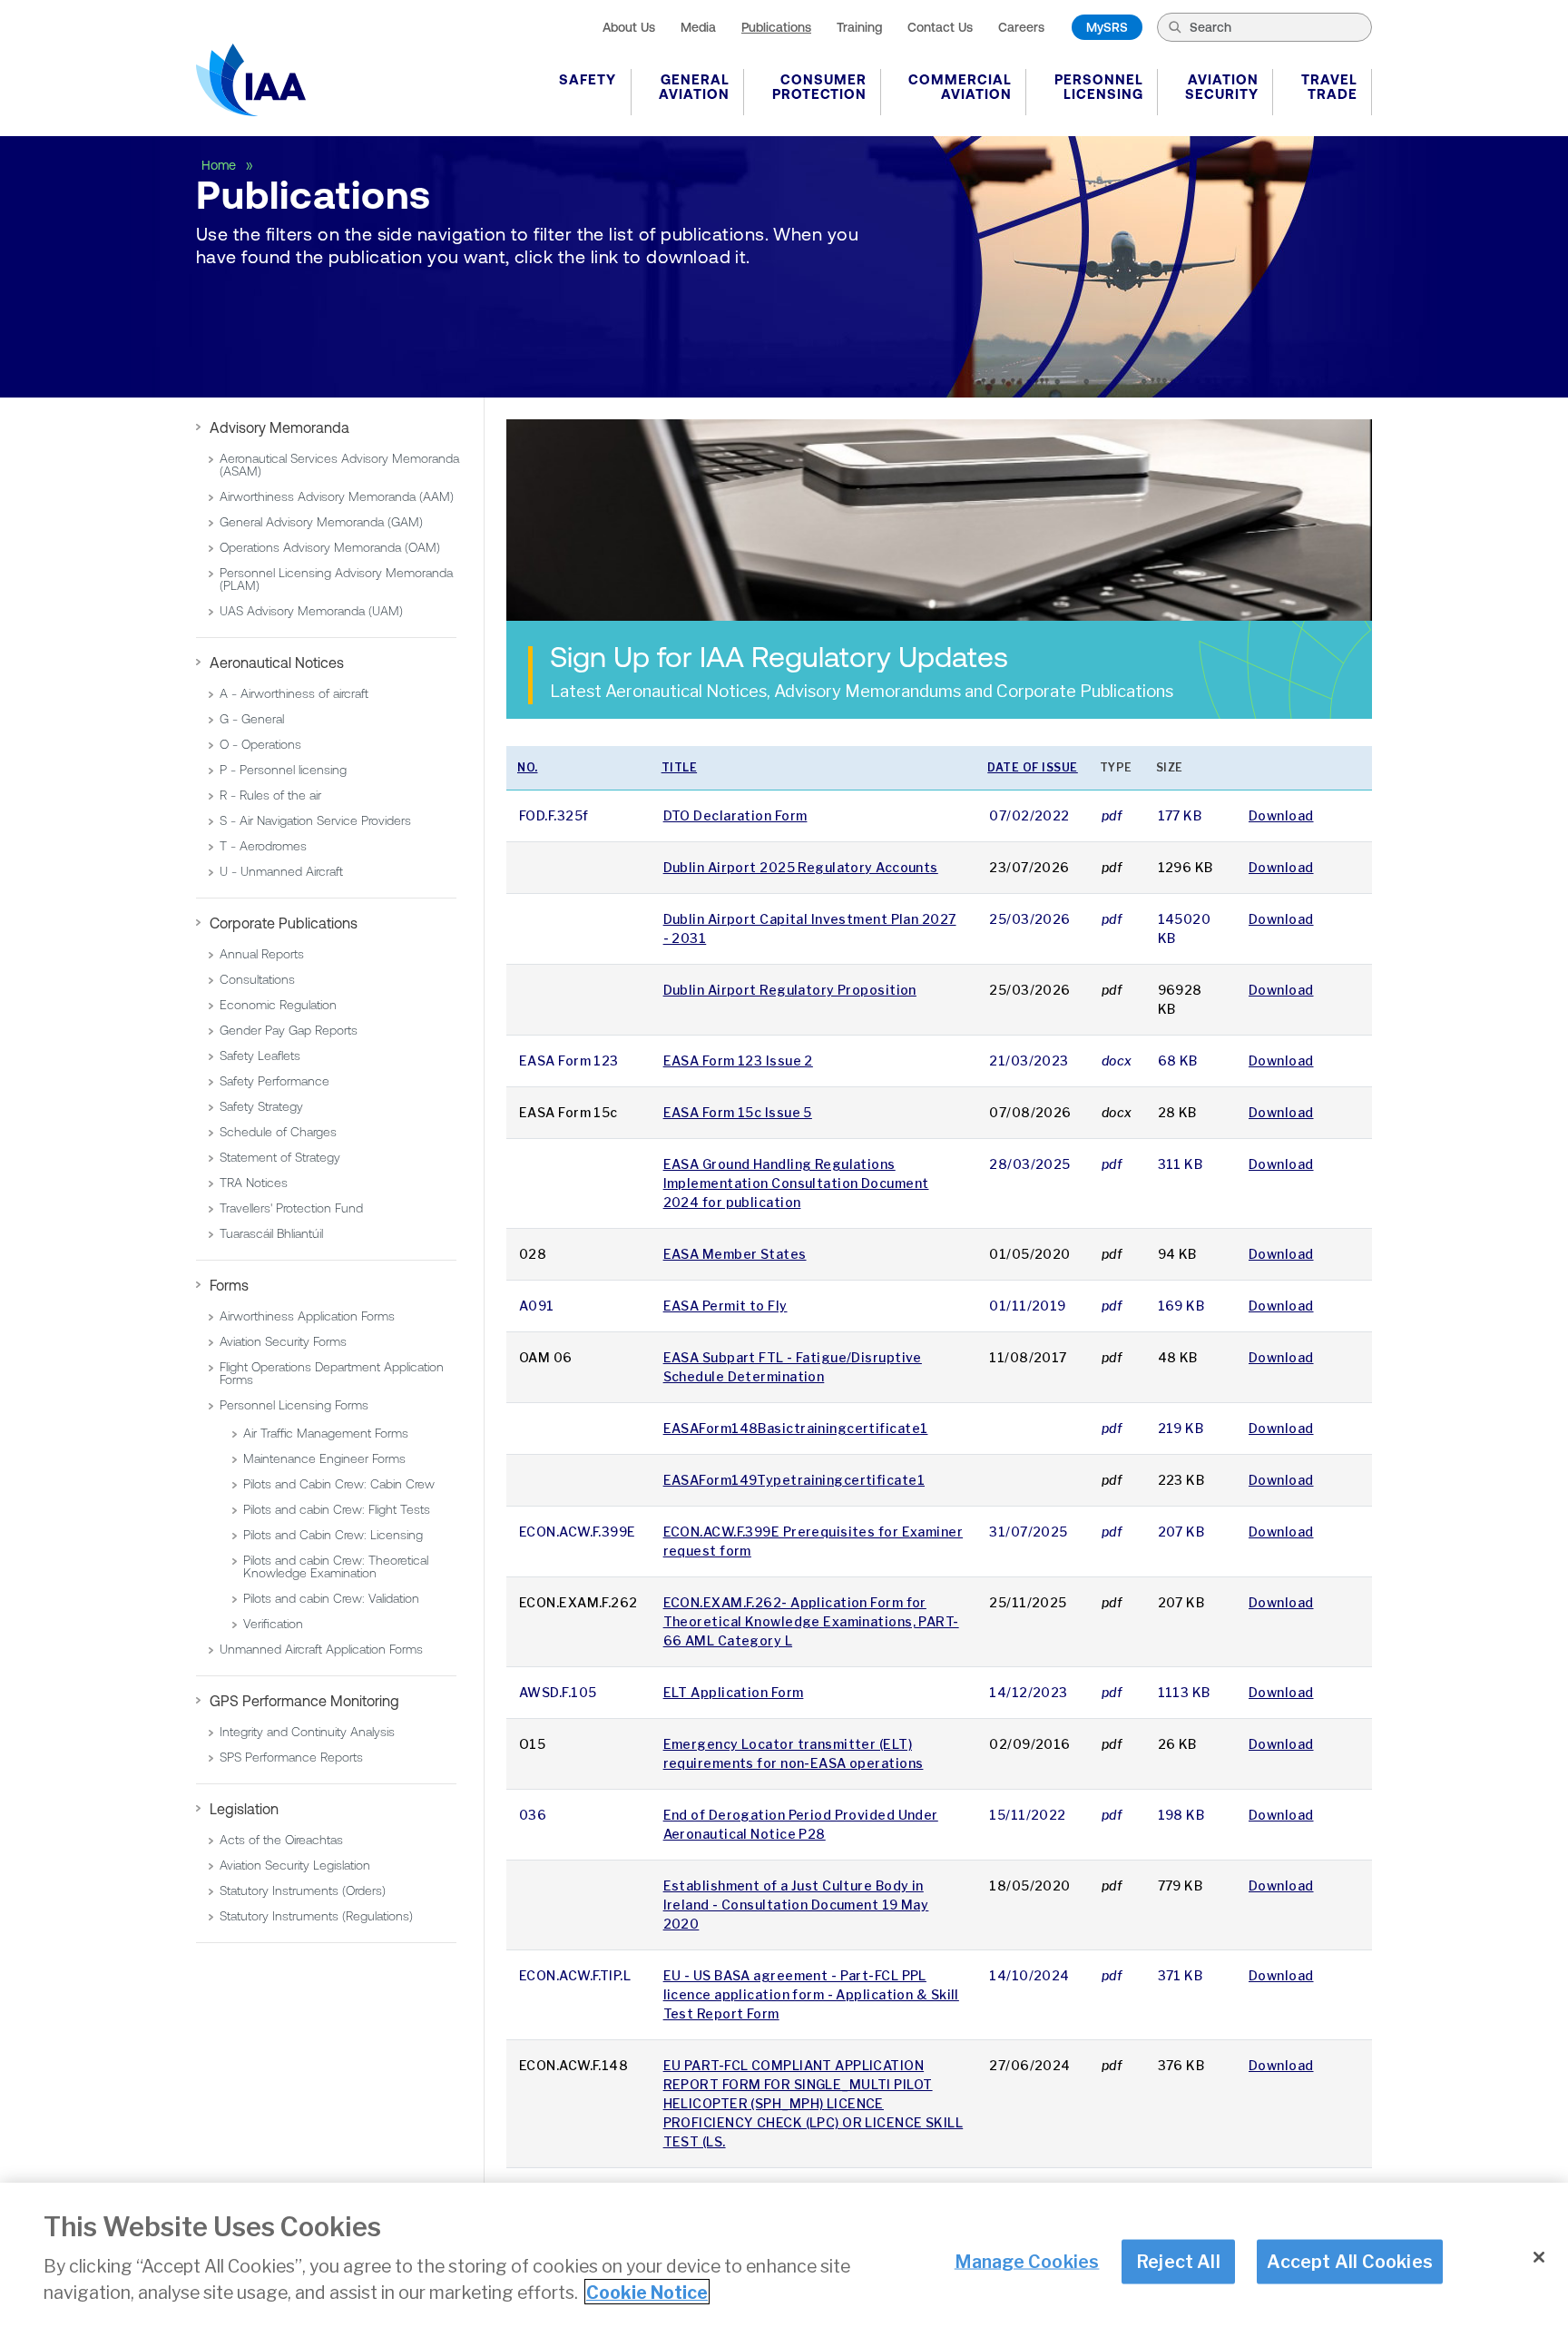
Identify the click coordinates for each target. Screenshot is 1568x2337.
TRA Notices (254, 1183)
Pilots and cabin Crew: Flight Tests (337, 1509)
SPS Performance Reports (291, 1757)
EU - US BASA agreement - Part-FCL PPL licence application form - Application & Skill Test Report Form (811, 1994)
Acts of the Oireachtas (281, 1840)
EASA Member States (735, 1254)
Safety (588, 79)
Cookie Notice (647, 2292)
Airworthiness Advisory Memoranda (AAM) (337, 496)
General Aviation (694, 87)
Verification (273, 1624)
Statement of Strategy (280, 1157)
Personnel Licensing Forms (294, 1405)
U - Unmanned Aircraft (281, 871)
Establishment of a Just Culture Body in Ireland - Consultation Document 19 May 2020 (796, 1905)
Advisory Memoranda (279, 427)
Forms (229, 1285)
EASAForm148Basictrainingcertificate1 (796, 1428)
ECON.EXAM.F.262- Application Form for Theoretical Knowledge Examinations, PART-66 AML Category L (811, 1621)
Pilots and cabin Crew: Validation (331, 1598)
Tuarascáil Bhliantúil (271, 1233)
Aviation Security (1222, 87)
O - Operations (260, 744)
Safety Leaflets (260, 1056)
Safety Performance (274, 1081)
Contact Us (940, 27)
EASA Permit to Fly (725, 1306)
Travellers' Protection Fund (291, 1208)
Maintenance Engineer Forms (324, 1458)
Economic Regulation (278, 1005)
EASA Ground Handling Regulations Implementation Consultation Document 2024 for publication (796, 1183)
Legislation (244, 1809)
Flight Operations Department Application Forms (332, 1373)
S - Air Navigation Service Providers (315, 820)
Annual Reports (262, 954)
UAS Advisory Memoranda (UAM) (311, 611)
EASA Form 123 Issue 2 (738, 1060)
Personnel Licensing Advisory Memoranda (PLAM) (336, 579)
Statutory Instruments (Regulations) (316, 1916)
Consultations (257, 979)
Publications (776, 27)
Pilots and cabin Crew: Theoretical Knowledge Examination (336, 1566)
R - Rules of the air (270, 795)
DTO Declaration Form (735, 815)
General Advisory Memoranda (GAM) (321, 522)
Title (680, 767)
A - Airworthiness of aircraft (294, 693)
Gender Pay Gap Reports (289, 1030)
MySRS (1107, 27)
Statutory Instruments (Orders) (303, 1890)
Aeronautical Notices (277, 663)
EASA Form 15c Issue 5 (738, 1112)
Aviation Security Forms (283, 1341)
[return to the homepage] (251, 80)
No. (528, 767)
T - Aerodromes (263, 846)
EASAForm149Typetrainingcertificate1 (794, 1480)
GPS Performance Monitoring (304, 1701)
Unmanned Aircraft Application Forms (321, 1649)
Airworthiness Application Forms (307, 1316)
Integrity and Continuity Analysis (307, 1732)
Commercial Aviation (960, 87)
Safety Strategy (261, 1106)
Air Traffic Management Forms (326, 1433)
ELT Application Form (734, 1692)
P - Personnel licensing (283, 770)
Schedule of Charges (278, 1132)
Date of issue (1033, 767)
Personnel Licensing (1099, 87)
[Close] (1539, 2257)
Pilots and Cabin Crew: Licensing (333, 1535)
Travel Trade (1329, 87)
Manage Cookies (1027, 2261)
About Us (629, 27)
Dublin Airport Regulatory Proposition (790, 990)
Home (220, 165)
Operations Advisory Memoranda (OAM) (330, 547)
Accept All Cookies (1350, 2261)
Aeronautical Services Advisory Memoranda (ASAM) (339, 465)
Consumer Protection (819, 87)
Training (859, 27)
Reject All (1178, 2261)
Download (1281, 815)
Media (698, 27)
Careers (1021, 27)
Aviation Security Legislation (295, 1865)
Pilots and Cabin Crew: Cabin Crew (339, 1484)
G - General (252, 719)
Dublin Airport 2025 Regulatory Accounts (801, 867)
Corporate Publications (284, 923)
